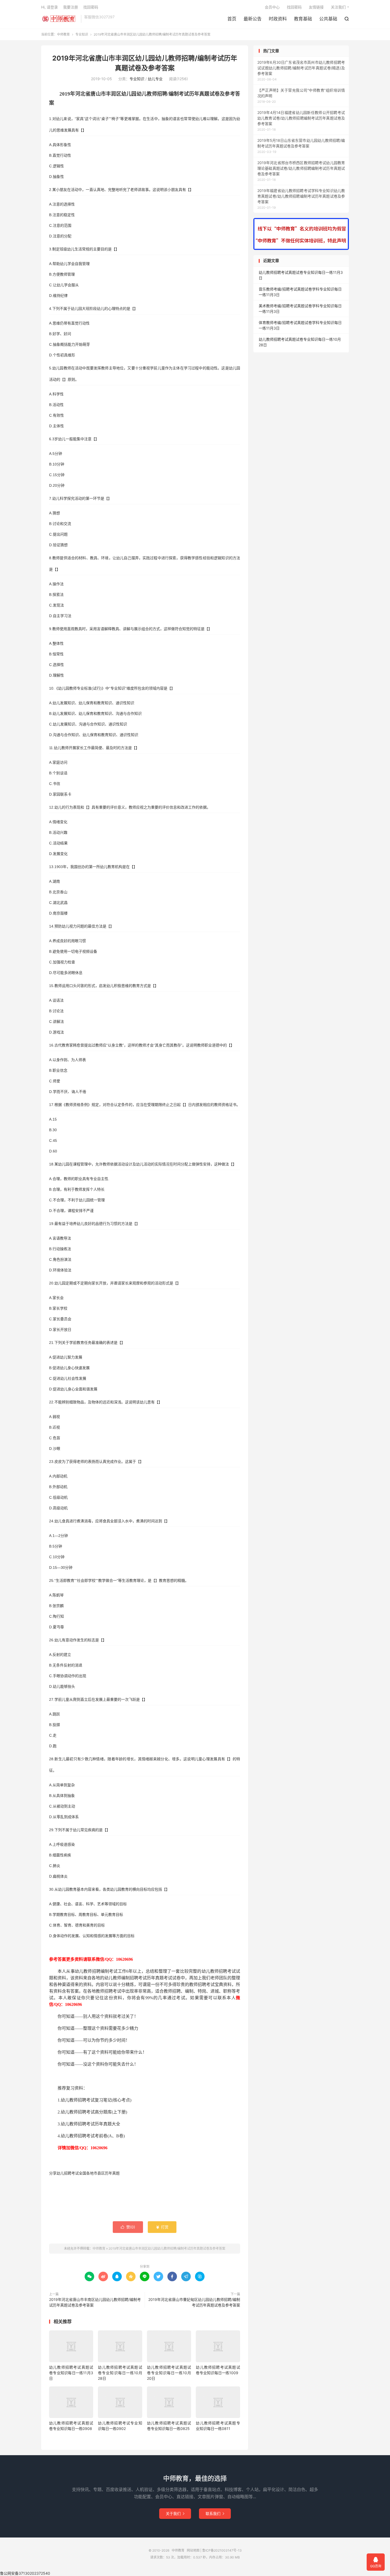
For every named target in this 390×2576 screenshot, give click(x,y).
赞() (128, 2227)
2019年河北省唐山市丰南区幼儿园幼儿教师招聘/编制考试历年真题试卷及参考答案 (95, 2302)
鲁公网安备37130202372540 (25, 2573)
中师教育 (60, 19)
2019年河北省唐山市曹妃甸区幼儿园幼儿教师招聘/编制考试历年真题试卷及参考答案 (194, 2302)
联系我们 (215, 2513)
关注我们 (338, 7)
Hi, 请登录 (49, 7)
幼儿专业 (155, 79)
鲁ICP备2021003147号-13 (222, 2550)
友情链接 (316, 7)
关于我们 (175, 2513)
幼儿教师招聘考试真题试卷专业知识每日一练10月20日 (169, 2373)
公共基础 (328, 19)
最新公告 (253, 19)
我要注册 (71, 7)
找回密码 (294, 7)
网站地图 (193, 2550)
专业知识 (82, 34)
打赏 (162, 2227)
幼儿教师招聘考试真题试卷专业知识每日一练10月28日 (120, 2373)
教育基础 (303, 19)
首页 (232, 19)
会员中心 (272, 7)
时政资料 (278, 19)
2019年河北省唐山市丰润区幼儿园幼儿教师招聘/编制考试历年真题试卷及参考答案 (167, 2248)
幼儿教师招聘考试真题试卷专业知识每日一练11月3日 (71, 2373)
